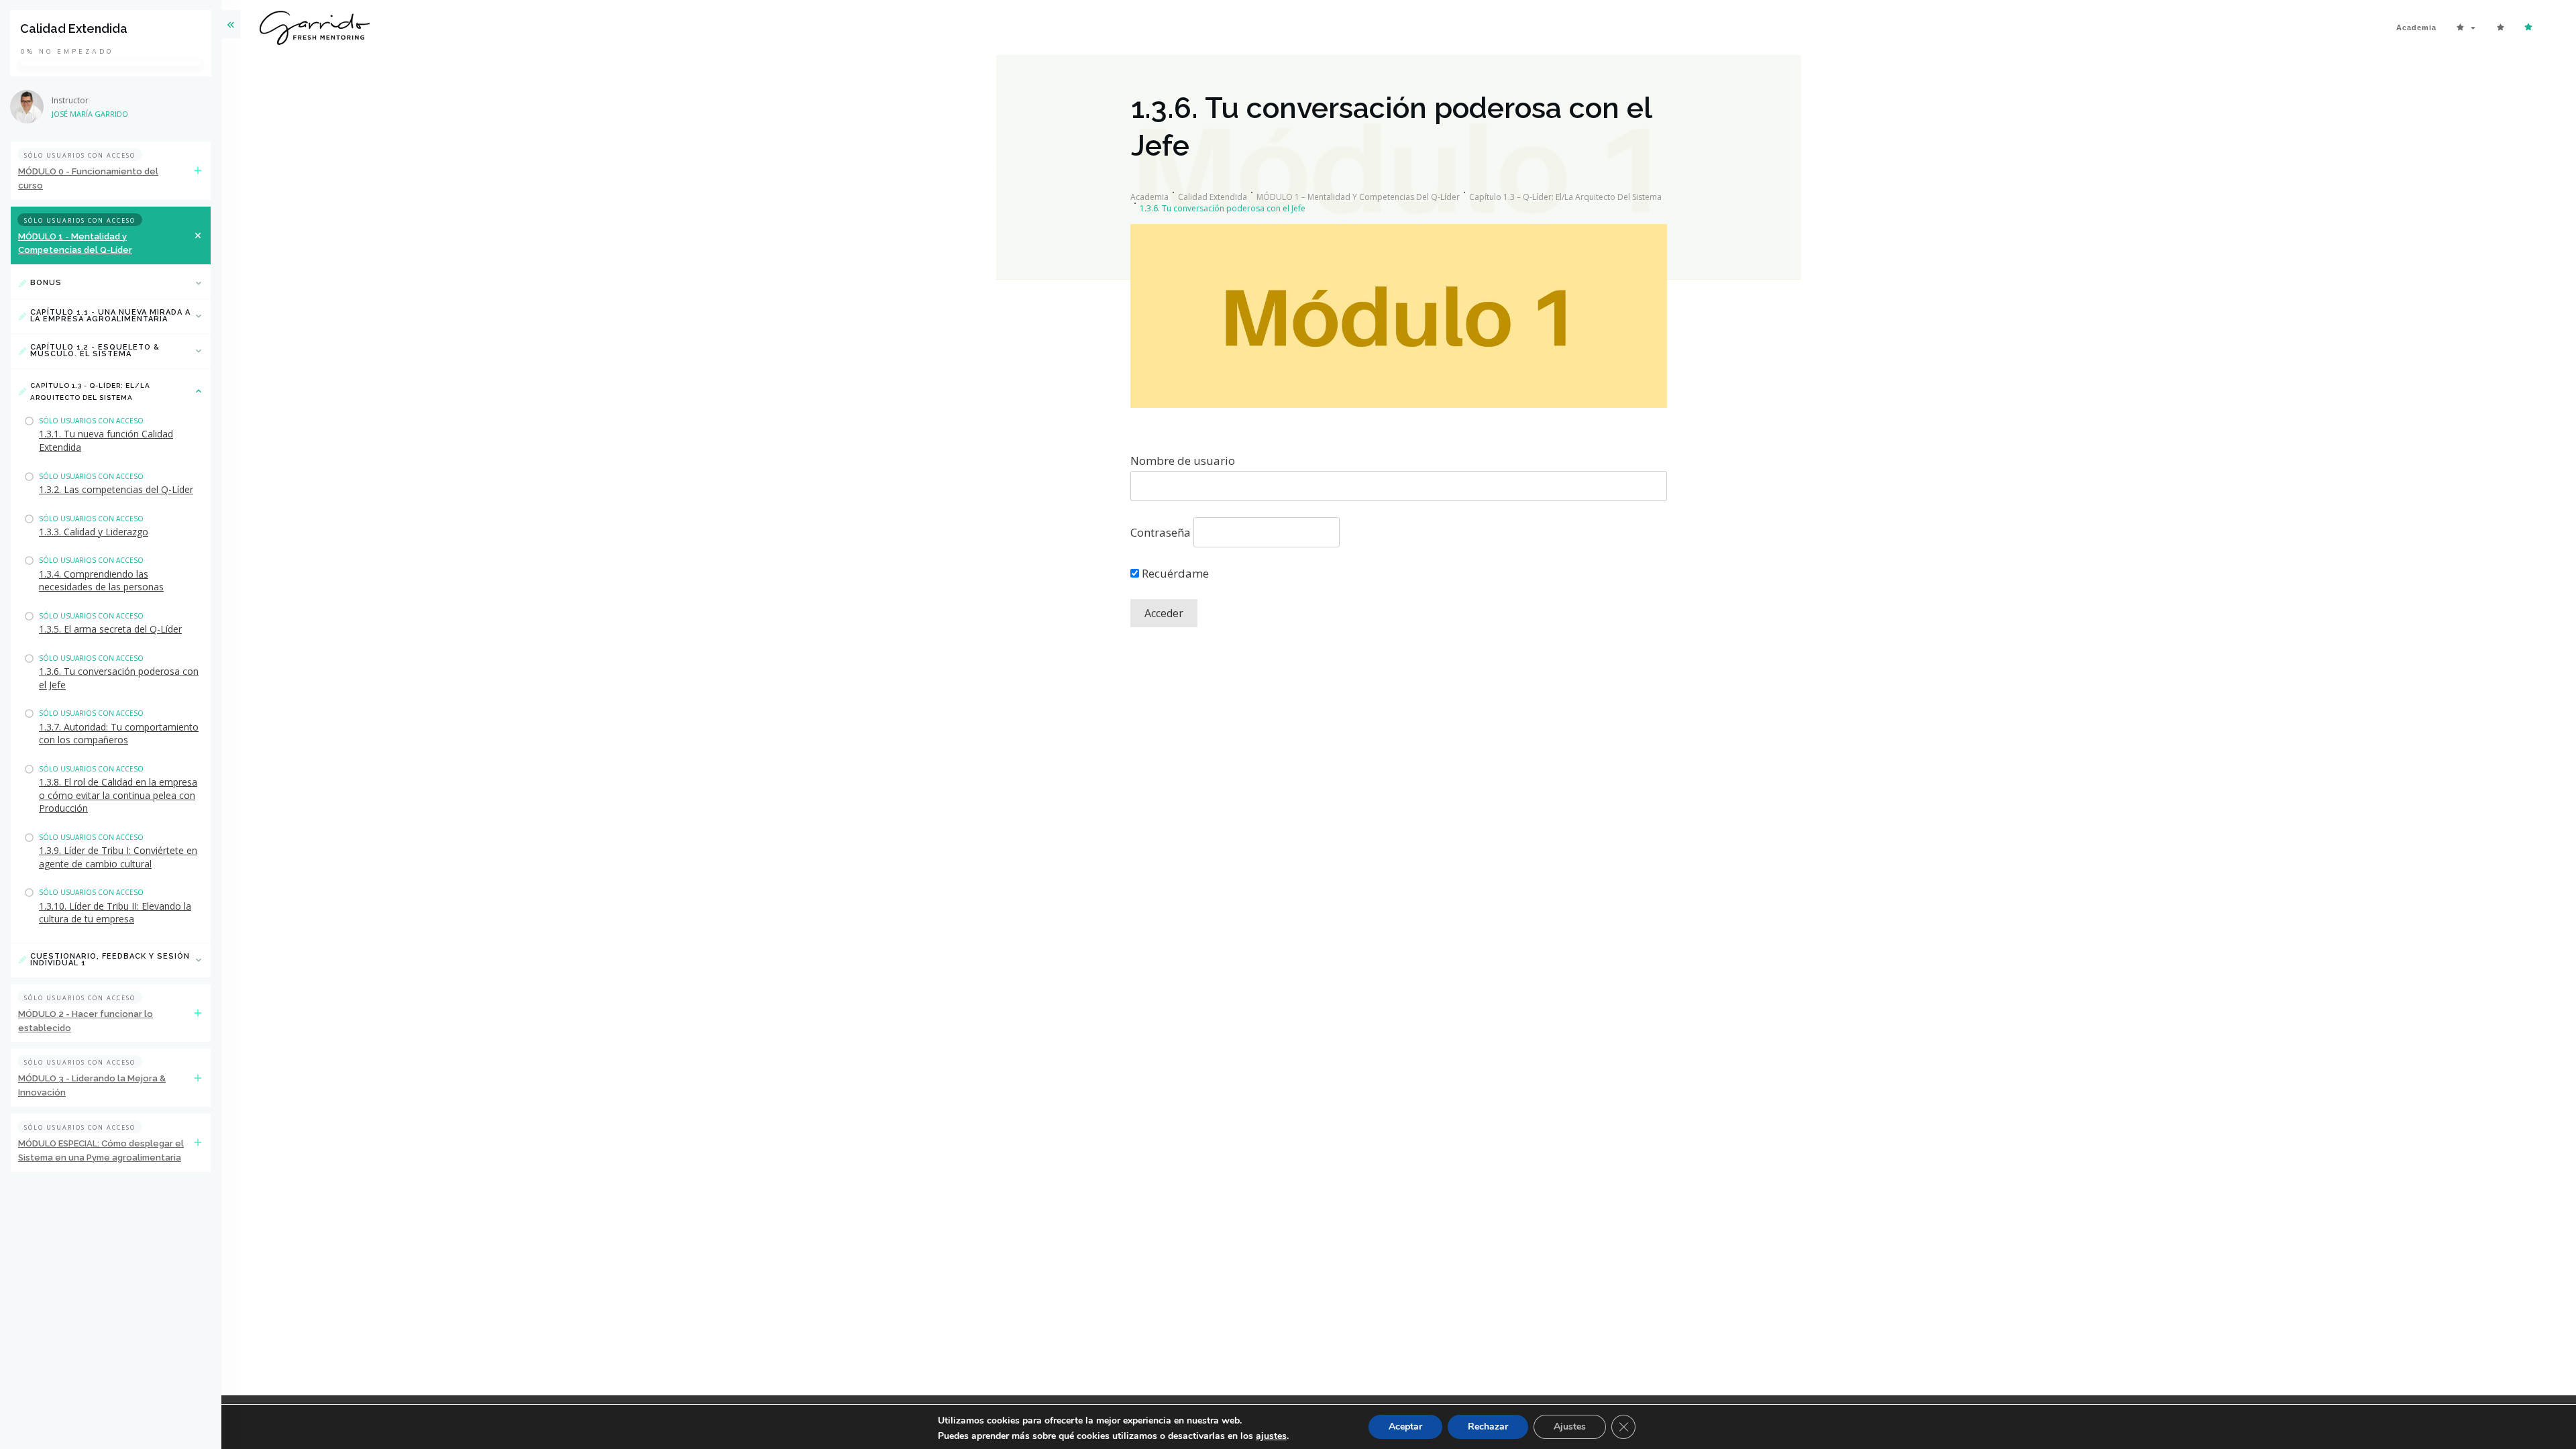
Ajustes (1570, 1427)
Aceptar (1405, 1427)
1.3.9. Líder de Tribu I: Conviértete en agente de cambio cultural (118, 857)
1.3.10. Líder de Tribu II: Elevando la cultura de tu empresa (115, 913)
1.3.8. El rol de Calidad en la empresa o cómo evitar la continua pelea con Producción (118, 795)
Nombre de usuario (1183, 461)
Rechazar (1488, 1427)
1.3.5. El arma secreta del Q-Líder (110, 629)
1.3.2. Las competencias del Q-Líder (116, 489)
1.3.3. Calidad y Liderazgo (94, 532)
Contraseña (1161, 532)
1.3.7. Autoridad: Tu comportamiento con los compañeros (119, 734)
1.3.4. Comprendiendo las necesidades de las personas (101, 581)
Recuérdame (1174, 573)
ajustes (1271, 1436)
